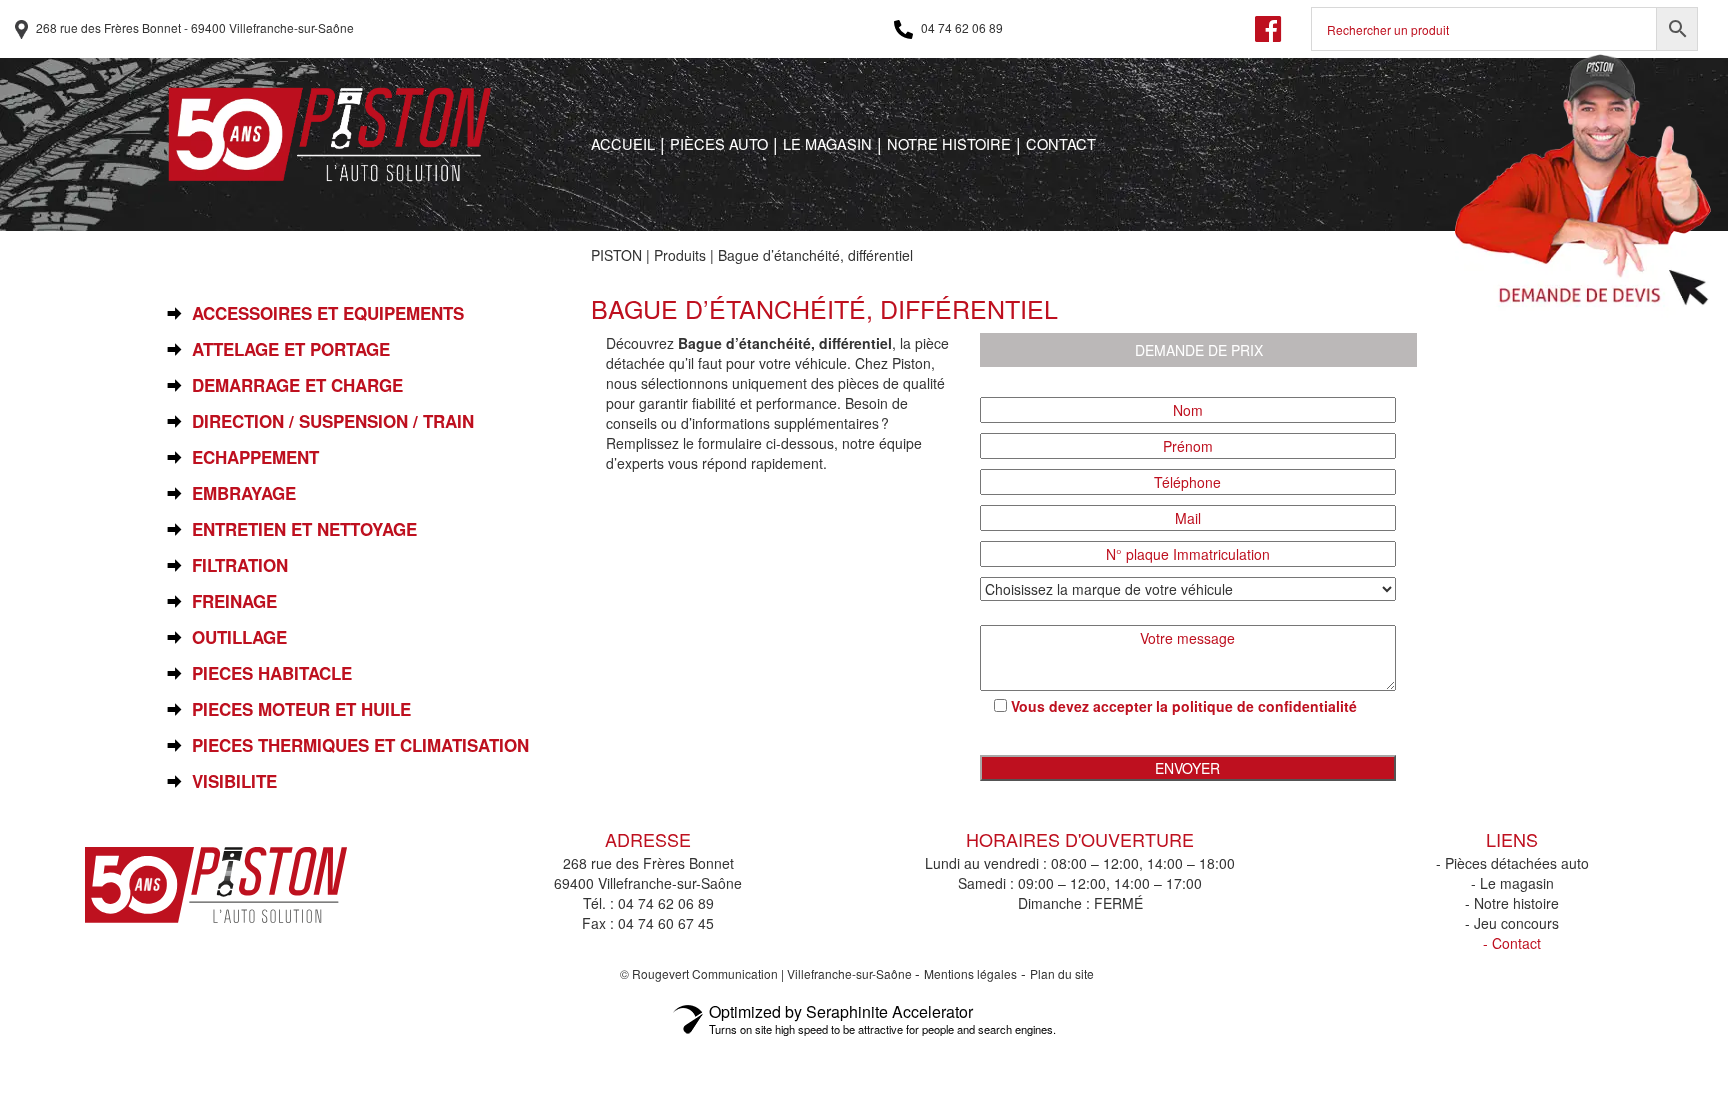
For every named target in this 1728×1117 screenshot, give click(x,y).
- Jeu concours (1512, 923)
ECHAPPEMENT (255, 457)
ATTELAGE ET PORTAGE (291, 349)
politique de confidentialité (1264, 706)
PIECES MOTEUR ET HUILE (301, 709)
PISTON (616, 255)
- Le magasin (1512, 883)
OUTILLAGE (239, 637)
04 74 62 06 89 (960, 27)
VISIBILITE (234, 781)
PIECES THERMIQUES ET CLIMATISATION (360, 745)
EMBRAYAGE (244, 493)
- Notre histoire (1512, 903)
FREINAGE (234, 601)
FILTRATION (240, 565)
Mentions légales (970, 973)
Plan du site (1062, 973)
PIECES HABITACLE (272, 673)
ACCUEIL (623, 144)
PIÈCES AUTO (719, 144)
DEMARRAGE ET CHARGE (297, 385)
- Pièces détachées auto (1512, 863)
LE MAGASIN (827, 144)
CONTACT (1061, 144)
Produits (680, 255)
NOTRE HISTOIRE (949, 144)
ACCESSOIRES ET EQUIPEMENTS (328, 313)
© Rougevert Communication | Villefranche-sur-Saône (767, 973)
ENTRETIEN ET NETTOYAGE (304, 529)
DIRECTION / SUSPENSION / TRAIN (333, 421)
